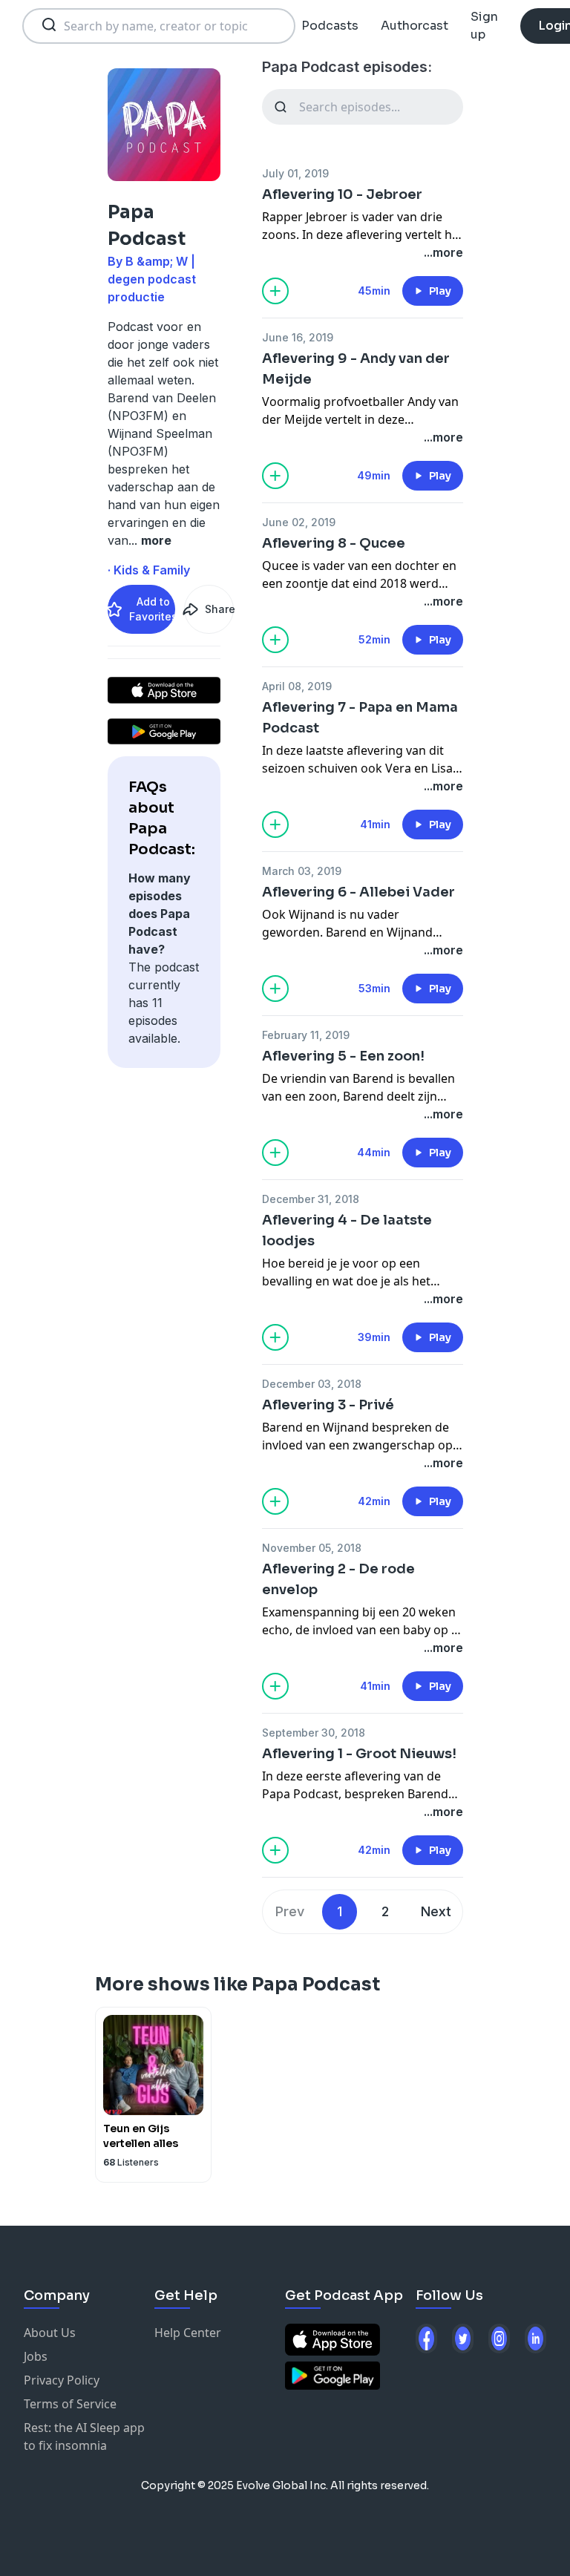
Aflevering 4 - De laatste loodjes (347, 1230)
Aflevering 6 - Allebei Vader (358, 892)
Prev (290, 1911)
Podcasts (330, 26)
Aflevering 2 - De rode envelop (338, 1579)
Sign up (484, 26)
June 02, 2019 (299, 522)
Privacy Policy (62, 2380)
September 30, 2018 (314, 1733)
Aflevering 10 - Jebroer (342, 194)
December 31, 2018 (311, 1199)
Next (436, 1911)
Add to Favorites (152, 609)
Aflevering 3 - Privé (328, 1405)
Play (440, 291)
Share (219, 609)
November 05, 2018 (312, 1548)
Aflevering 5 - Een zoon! (343, 1056)
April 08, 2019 (297, 686)
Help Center (188, 2333)
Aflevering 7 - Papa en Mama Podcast (360, 718)
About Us (50, 2333)
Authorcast (415, 26)
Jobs (36, 2356)
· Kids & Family (149, 570)
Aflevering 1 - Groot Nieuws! (359, 1754)
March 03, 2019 (302, 871)
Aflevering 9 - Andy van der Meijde (356, 369)
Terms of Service (70, 2404)
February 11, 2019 (306, 1035)
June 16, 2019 (298, 337)
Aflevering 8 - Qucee (334, 543)
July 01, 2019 (295, 173)
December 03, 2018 (312, 1384)
